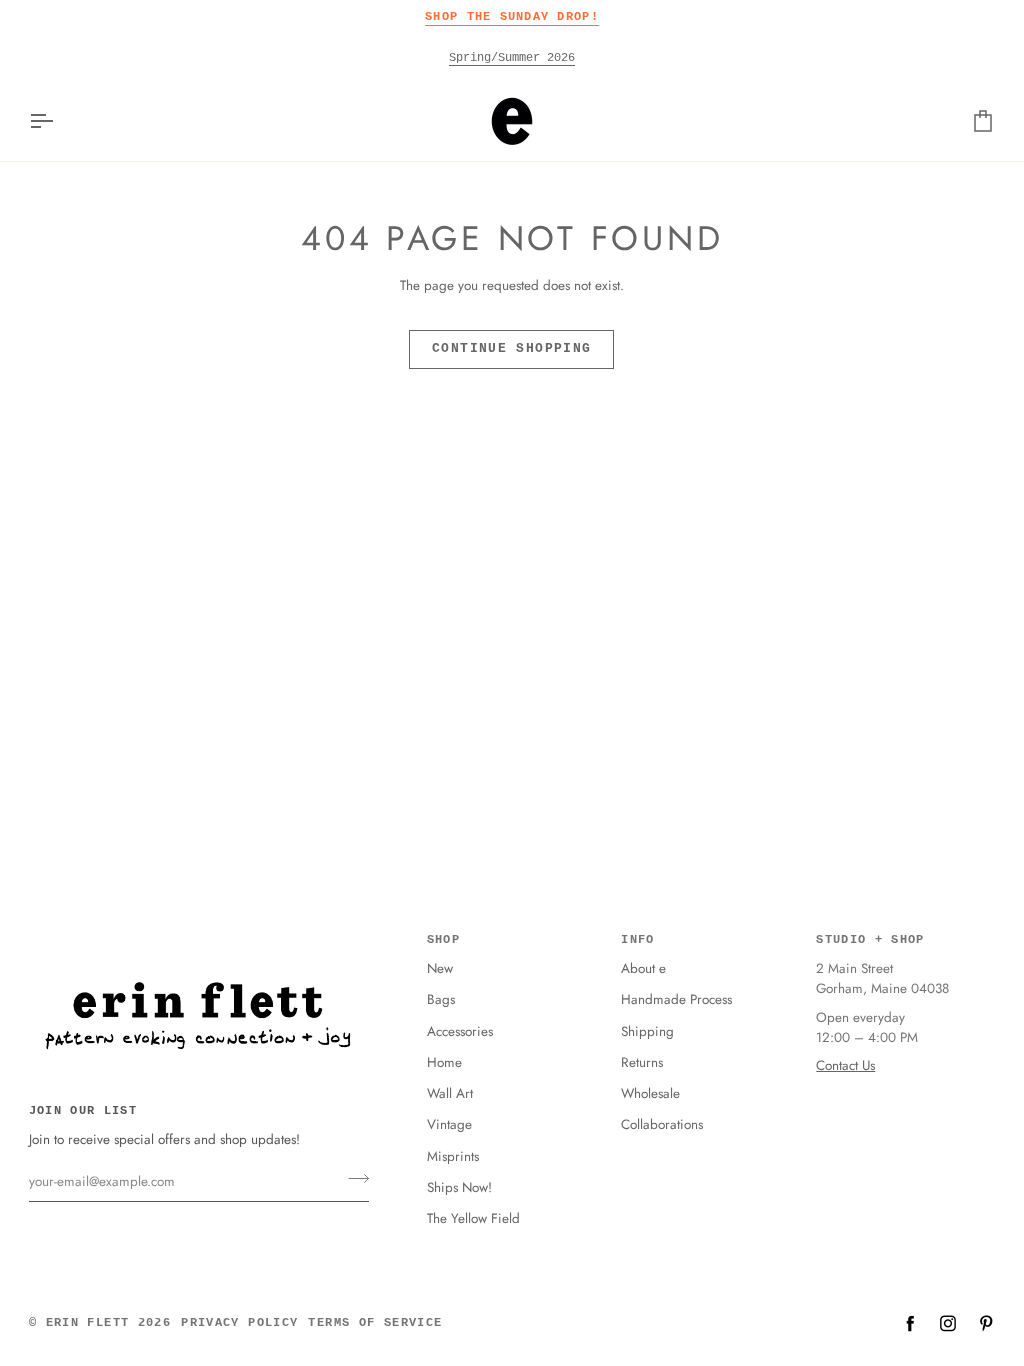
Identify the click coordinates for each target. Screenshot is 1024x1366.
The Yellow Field (473, 1218)
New (440, 968)
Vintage (449, 1124)
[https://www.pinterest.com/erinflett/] (986, 1323)
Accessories (460, 1031)
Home (444, 1062)
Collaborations (662, 1124)
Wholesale (650, 1093)
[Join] (352, 1179)
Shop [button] (443, 940)
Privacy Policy (239, 1323)
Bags (441, 999)
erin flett (88, 1323)
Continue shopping (511, 349)
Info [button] (637, 940)
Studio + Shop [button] (870, 940)
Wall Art (450, 1093)
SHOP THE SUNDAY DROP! (512, 16)
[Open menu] (59, 121)
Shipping (647, 1031)
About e (643, 968)
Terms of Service (375, 1323)
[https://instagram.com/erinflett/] (948, 1323)
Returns (642, 1062)
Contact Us (845, 1065)
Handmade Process (676, 999)
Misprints (453, 1156)
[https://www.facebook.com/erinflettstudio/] (910, 1323)
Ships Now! (459, 1187)
